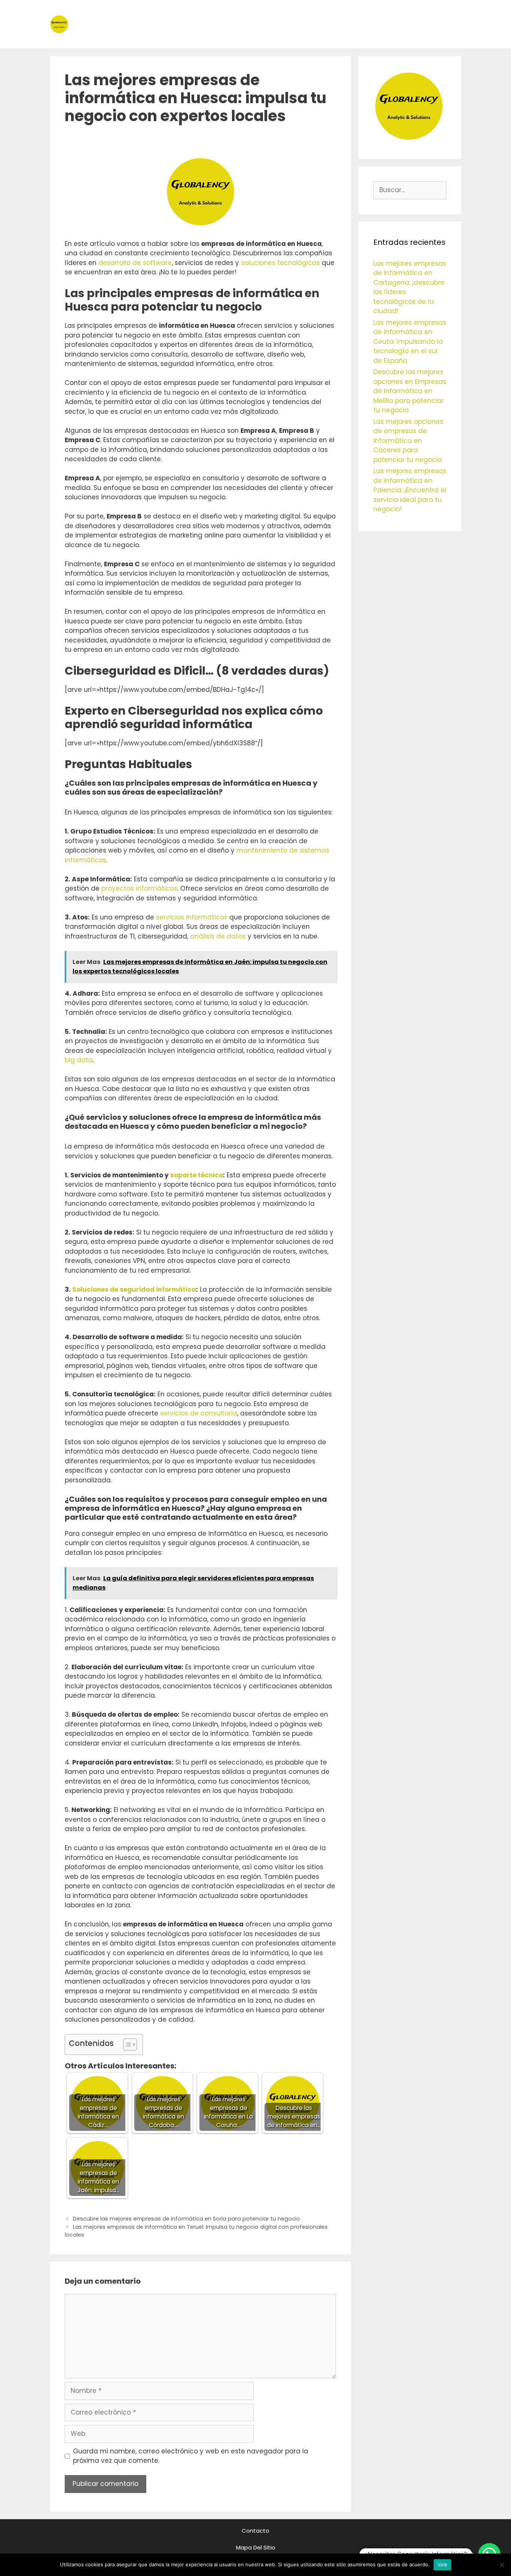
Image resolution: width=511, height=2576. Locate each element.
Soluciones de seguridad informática (134, 1289)
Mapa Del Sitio (256, 2547)
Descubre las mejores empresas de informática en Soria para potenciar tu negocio (186, 2219)
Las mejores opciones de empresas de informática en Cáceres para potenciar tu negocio (408, 441)
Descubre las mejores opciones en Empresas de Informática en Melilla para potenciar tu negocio (410, 391)
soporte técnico (197, 1175)
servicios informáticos (192, 917)
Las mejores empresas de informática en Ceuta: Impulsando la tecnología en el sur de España (410, 342)
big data (79, 1060)
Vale (442, 2564)
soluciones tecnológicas (280, 263)
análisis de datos (218, 936)
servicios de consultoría (199, 1413)
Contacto (255, 2531)
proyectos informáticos (139, 888)
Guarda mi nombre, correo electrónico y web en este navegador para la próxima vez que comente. (191, 2456)
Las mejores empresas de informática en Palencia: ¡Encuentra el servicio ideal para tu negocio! (410, 490)
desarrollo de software (135, 263)
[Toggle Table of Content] (126, 2045)
